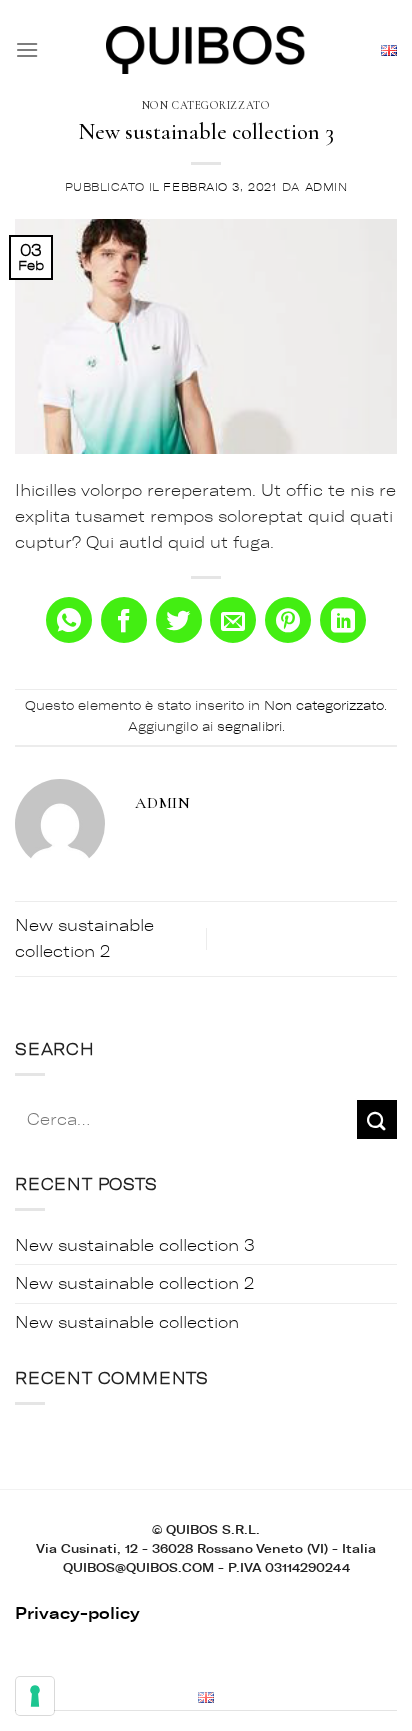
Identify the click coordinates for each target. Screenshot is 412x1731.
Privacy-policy (77, 1613)
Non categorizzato (206, 105)
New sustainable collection (127, 1322)
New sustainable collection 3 (135, 1245)
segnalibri (249, 726)
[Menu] (27, 49)
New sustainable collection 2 (134, 1283)
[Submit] (377, 1119)
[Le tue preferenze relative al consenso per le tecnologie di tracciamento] (35, 1696)
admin (326, 187)
